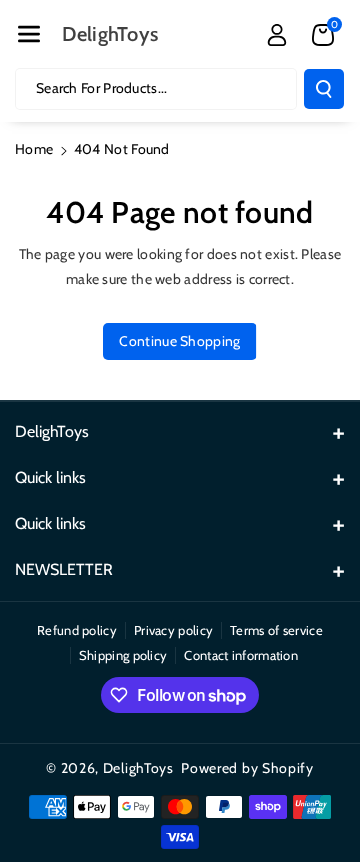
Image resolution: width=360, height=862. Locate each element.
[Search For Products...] (324, 89)
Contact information (241, 655)
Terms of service (276, 630)
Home (34, 149)
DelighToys (138, 768)
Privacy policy (173, 630)
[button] (29, 34)
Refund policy (77, 630)
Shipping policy (123, 655)
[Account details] (277, 35)
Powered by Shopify (247, 768)
